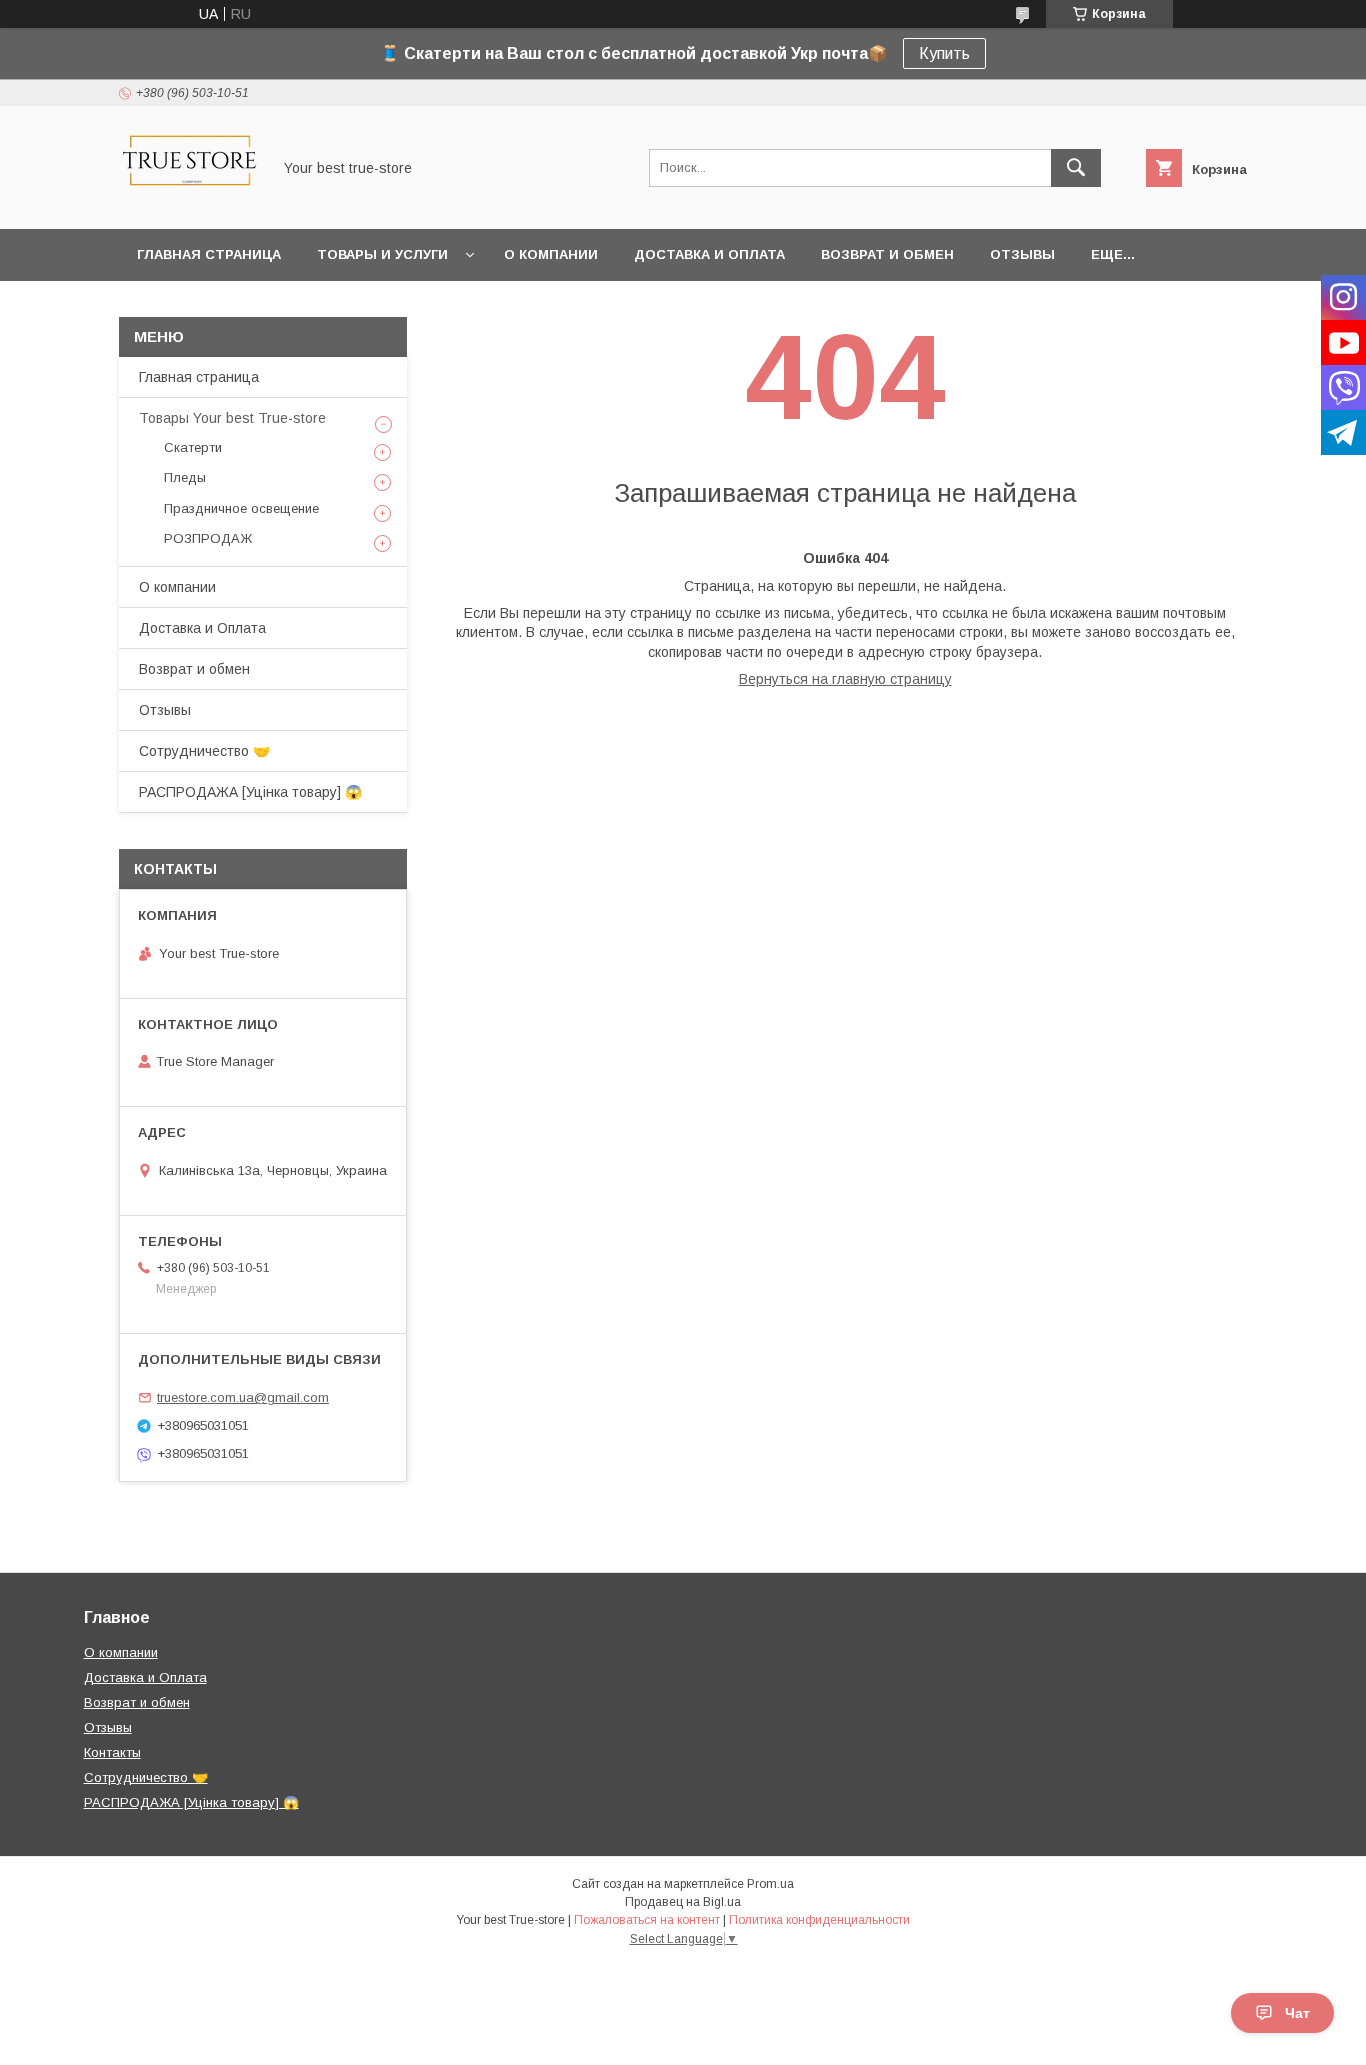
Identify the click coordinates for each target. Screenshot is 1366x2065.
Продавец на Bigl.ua (683, 1902)
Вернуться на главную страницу (845, 679)
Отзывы (1022, 254)
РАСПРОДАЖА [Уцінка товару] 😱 (250, 792)
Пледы (185, 477)
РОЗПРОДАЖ (208, 538)
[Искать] (1076, 168)
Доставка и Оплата (709, 254)
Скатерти (193, 447)
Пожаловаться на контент (647, 1920)
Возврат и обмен (887, 254)
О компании (551, 254)
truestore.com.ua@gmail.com (243, 1397)
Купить (944, 53)
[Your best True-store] (189, 203)
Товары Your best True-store (232, 418)
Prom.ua (770, 1884)
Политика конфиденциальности (819, 1920)
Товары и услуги (382, 254)
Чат (1297, 2013)
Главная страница (209, 254)
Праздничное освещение (241, 508)
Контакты (112, 1752)
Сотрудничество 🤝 (204, 751)
